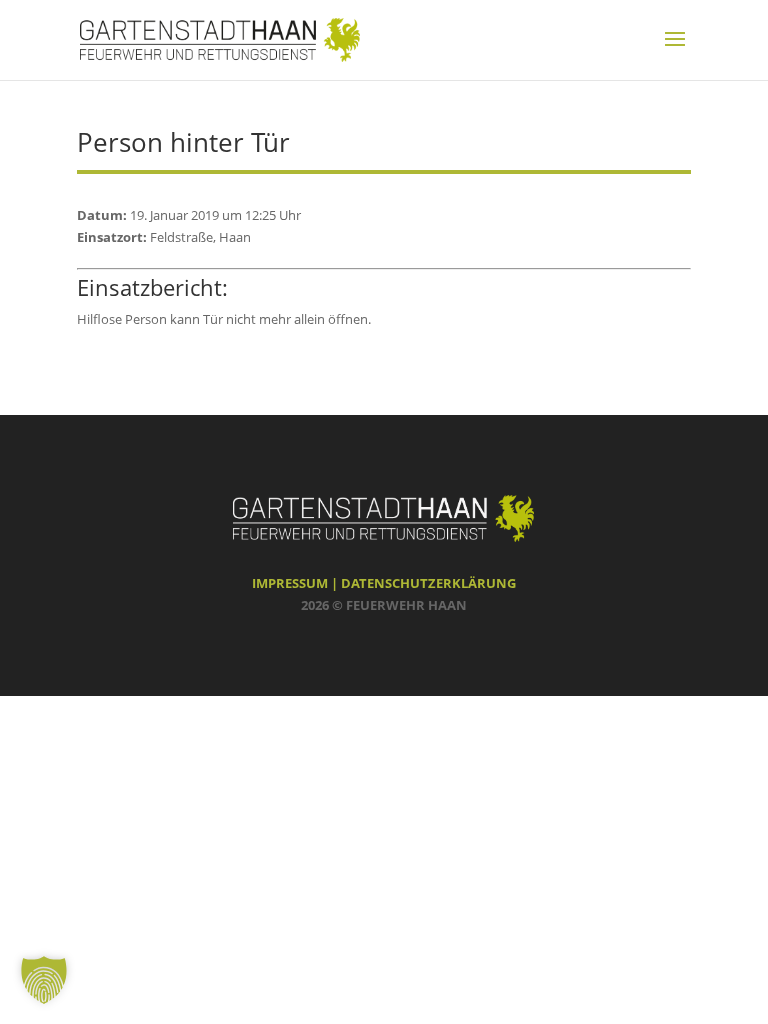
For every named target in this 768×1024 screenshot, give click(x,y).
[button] (44, 980)
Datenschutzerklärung (428, 583)
